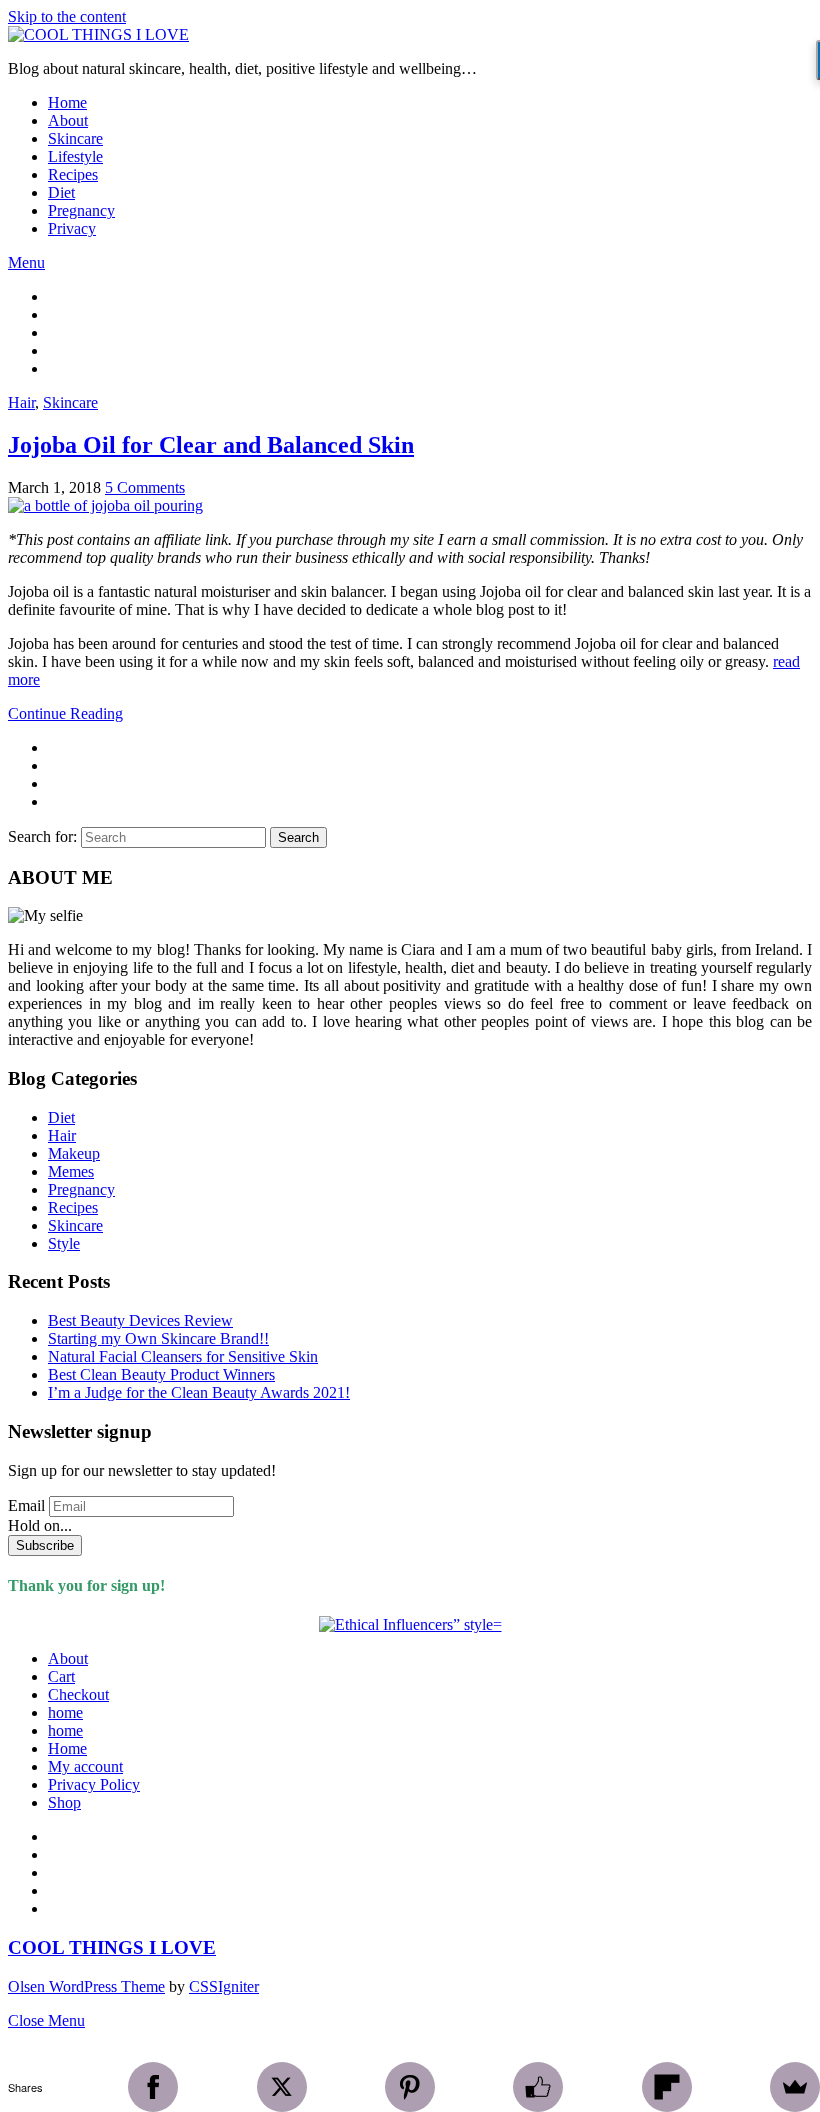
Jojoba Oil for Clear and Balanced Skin (211, 445)
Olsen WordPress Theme (86, 1986)
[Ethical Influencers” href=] (410, 1624)
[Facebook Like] (538, 2087)
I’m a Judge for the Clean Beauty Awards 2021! (199, 1392)
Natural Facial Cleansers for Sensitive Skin (183, 1356)
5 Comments (145, 487)
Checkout (78, 1694)
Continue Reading (65, 713)
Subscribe (45, 1545)
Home (67, 102)
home (65, 1712)
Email (26, 1505)
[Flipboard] (667, 2087)
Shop (64, 1802)
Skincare (75, 138)
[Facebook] (153, 2087)
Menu (26, 262)
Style (64, 1243)
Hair (21, 402)
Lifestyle (75, 156)
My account (85, 1766)
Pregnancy (81, 210)
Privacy (72, 228)
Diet (61, 192)
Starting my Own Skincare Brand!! (158, 1338)
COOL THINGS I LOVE (112, 1947)
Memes (71, 1171)
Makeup (74, 1153)
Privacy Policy (94, 1784)
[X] (282, 2087)
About (68, 120)
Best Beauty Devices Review (140, 1320)
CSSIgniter (224, 1986)
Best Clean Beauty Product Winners (161, 1374)
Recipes (73, 174)
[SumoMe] (795, 2087)
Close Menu (46, 2020)
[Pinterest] (410, 2087)
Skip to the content (67, 16)
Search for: (42, 836)
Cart (61, 1676)
